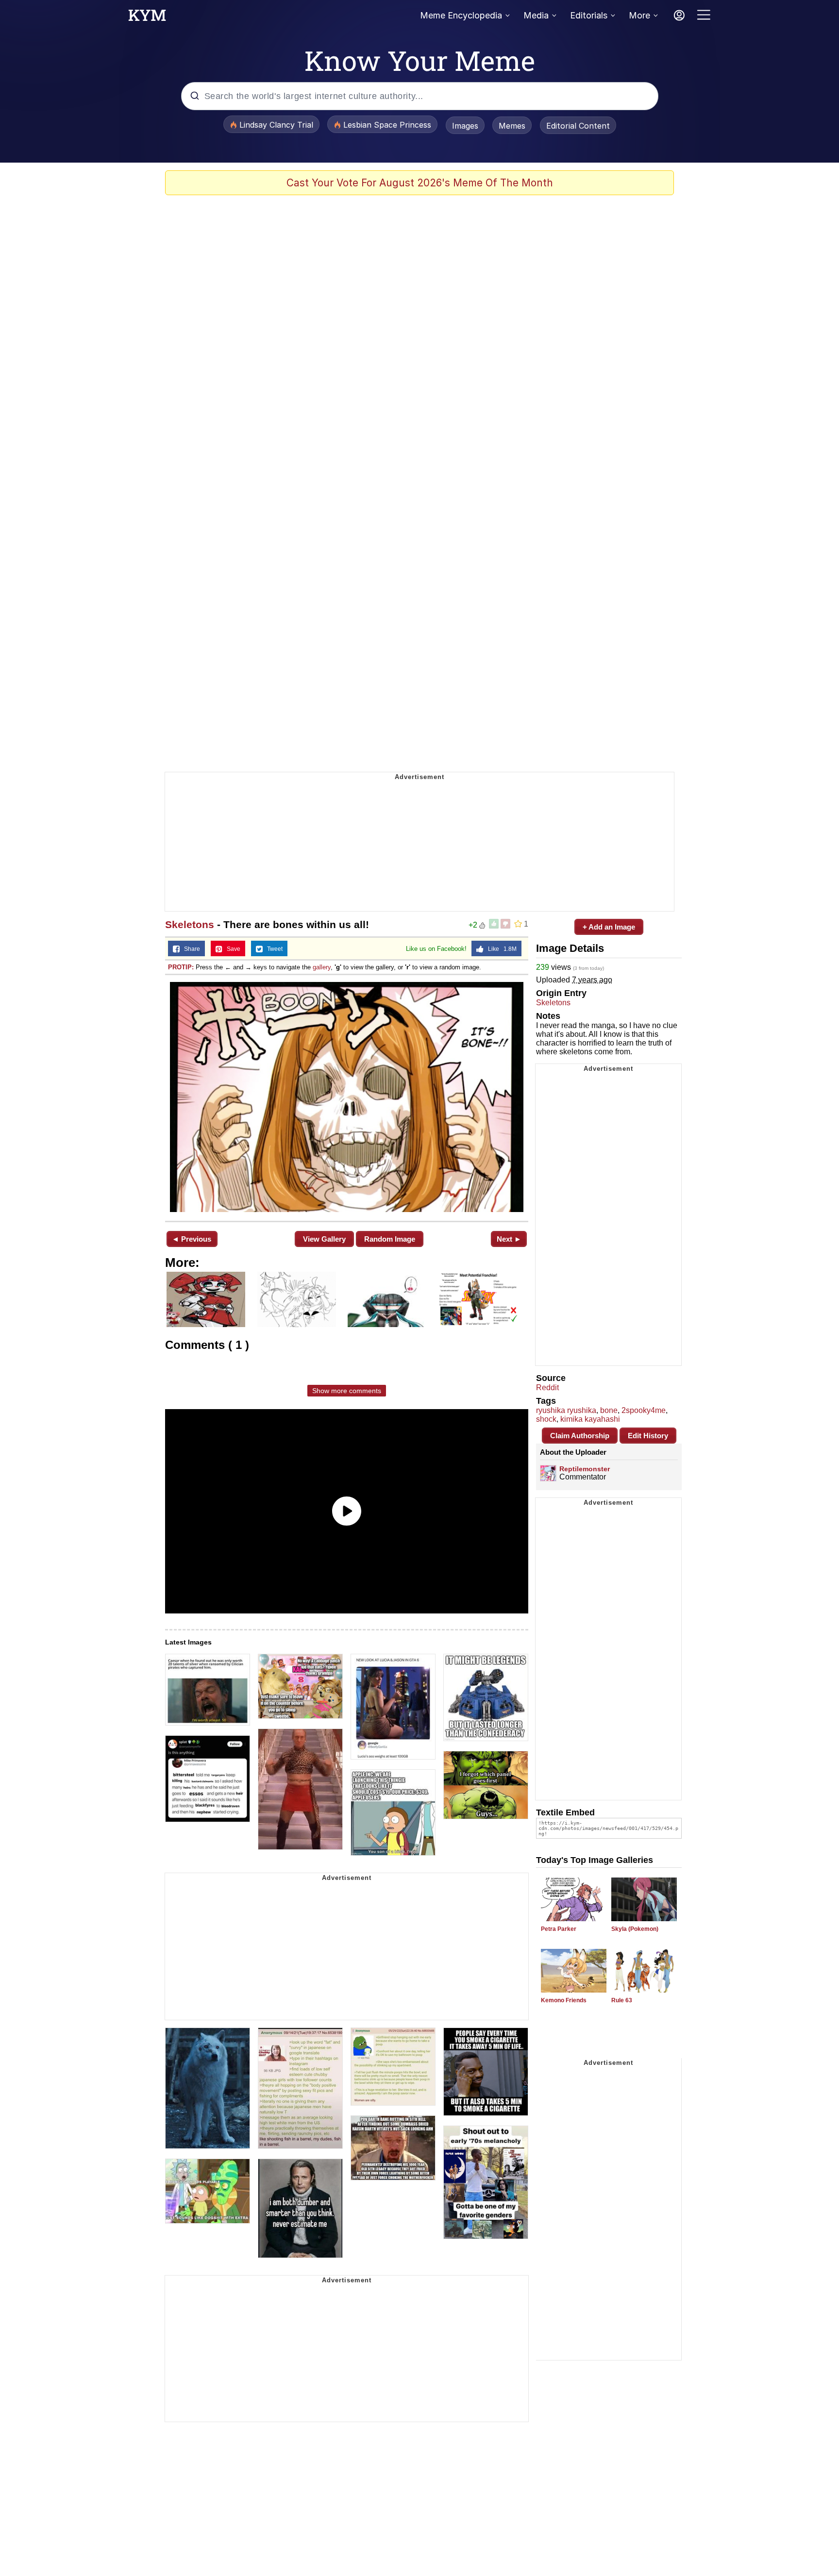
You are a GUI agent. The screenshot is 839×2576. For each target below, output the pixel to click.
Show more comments (347, 1391)
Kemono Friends (564, 2000)
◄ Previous (192, 1239)
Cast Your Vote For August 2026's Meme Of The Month (420, 183)
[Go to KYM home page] (147, 18)
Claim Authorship (580, 1436)
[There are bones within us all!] (347, 1097)
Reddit (547, 1388)
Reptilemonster (585, 1469)
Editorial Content (578, 126)
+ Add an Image (609, 927)
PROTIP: (181, 967)
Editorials (589, 15)
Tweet (273, 949)
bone (609, 1410)
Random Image (390, 1239)
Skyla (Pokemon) (635, 1929)
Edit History (648, 1436)
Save (231, 949)
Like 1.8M (500, 949)
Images (465, 126)
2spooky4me (644, 1410)
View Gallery (324, 1239)
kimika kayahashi (590, 1419)
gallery (322, 967)
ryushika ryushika (566, 1410)
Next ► (509, 1239)
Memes (512, 126)
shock (546, 1419)
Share (190, 949)
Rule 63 (622, 2000)
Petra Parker (559, 1929)
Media (536, 15)
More (639, 15)
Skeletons (190, 924)
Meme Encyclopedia (461, 15)
